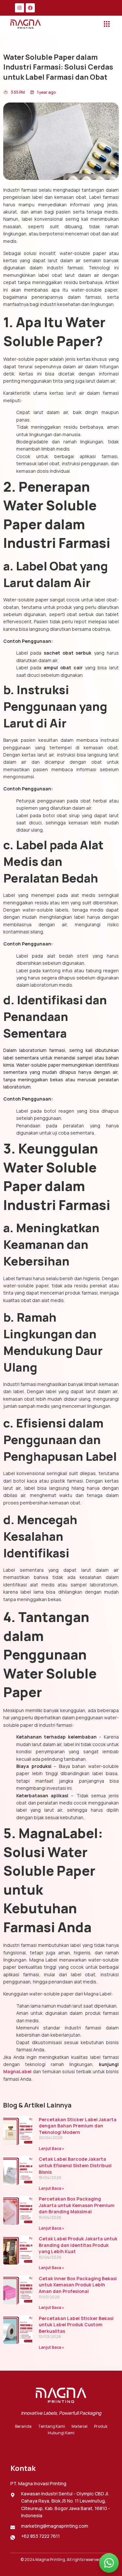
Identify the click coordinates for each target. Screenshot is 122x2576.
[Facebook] (30, 8)
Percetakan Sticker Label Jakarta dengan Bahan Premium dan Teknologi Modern (78, 2126)
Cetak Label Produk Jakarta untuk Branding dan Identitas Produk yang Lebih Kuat (78, 2245)
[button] (107, 24)
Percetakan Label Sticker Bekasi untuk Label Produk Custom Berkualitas (76, 2325)
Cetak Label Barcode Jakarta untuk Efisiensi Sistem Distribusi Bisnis (75, 2165)
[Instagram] (20, 8)
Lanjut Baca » (51, 2148)
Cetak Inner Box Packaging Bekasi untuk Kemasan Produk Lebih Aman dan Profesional (78, 2285)
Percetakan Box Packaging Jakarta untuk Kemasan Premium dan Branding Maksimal (77, 2205)
